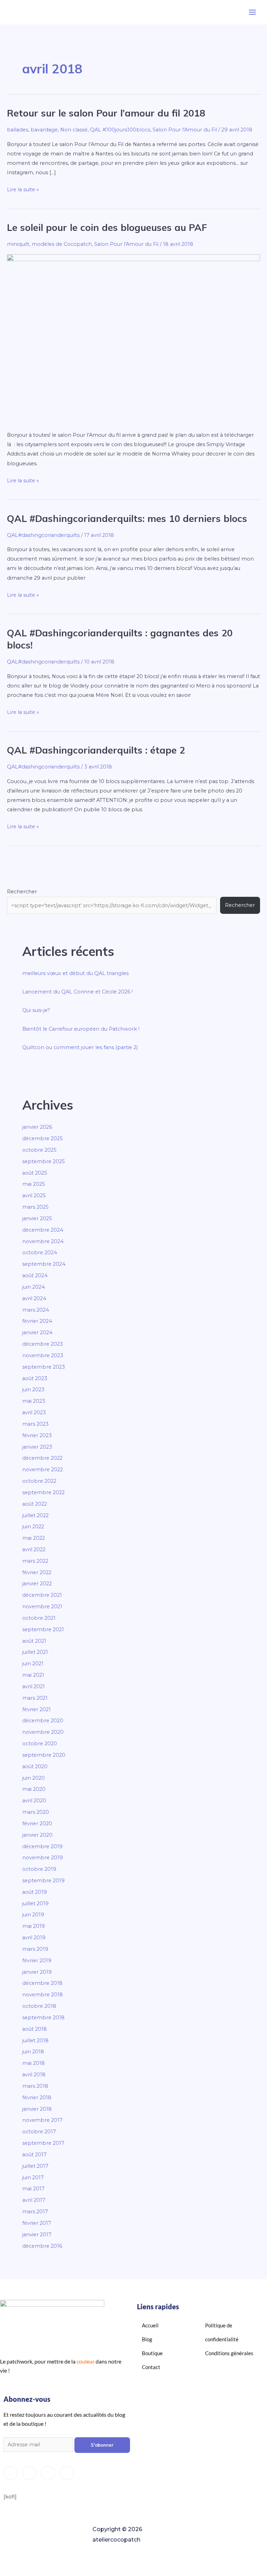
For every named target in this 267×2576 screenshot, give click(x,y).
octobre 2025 (39, 1150)
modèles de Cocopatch (62, 244)
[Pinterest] (67, 2473)
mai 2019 (34, 1926)
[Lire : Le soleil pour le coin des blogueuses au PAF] (133, 338)
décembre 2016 (42, 2246)
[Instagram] (10, 2473)
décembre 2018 (42, 1983)
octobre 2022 (39, 1481)
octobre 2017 (39, 2132)
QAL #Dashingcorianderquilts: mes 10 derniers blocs (127, 518)
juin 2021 (33, 1664)
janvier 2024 (37, 1333)
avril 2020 (34, 1801)
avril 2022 (34, 1549)
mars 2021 (35, 1698)
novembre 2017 (42, 2120)
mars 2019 (35, 1949)
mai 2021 (33, 1675)
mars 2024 (36, 1310)
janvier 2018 (37, 2109)
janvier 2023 (37, 1447)
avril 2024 (34, 1298)
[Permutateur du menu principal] (252, 12)
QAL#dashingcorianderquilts (43, 535)
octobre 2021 (39, 1618)
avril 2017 (34, 2200)
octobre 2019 (39, 1869)
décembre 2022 (42, 1458)
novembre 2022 (43, 1470)
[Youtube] (48, 2473)
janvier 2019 (37, 1972)
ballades (18, 130)
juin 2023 (33, 1390)
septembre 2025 (44, 1161)
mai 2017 (33, 2189)
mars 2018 (35, 2086)
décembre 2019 (42, 1846)
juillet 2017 (35, 2166)
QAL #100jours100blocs (120, 130)
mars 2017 (35, 2212)
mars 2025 (35, 1207)
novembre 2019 (43, 1858)
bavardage (44, 130)
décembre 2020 (43, 1721)
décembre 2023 (43, 1344)
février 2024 (37, 1321)
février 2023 (37, 1435)
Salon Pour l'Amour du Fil (185, 130)
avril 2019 (34, 1938)
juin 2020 (34, 1778)
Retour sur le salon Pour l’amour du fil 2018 (106, 113)
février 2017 (37, 2223)
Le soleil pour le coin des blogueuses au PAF (107, 227)
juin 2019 (33, 1915)
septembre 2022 (43, 1492)
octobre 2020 (40, 1744)
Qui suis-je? (36, 1010)
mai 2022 (34, 1538)
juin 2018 (33, 2052)
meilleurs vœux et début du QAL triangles (75, 973)
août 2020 (35, 1766)
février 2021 (37, 1709)
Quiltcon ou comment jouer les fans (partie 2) (80, 1047)
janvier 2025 (37, 1218)
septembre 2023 (44, 1367)
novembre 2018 (43, 1995)
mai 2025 (34, 1184)
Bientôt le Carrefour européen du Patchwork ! (81, 1029)
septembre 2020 (44, 1755)
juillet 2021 (35, 1652)
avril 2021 (34, 1687)
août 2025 (35, 1173)
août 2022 (35, 1504)
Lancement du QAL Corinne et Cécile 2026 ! (78, 992)
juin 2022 (33, 1527)
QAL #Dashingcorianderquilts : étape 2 (96, 750)
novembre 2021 (42, 1607)
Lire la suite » (23, 189)
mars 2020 (36, 1812)
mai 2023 (34, 1401)
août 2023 (35, 1378)
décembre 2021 (42, 1595)
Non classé (74, 130)
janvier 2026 (37, 1127)
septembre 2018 (43, 2018)
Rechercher (22, 892)
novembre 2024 (43, 1241)
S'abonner (102, 2445)
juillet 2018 (35, 2040)
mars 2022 (35, 1561)
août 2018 (35, 2029)
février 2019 (37, 1961)
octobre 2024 (40, 1253)
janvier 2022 (37, 1584)
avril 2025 (34, 1196)
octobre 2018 (39, 2006)
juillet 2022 (35, 1515)
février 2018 (37, 2098)
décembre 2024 (43, 1230)
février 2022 (37, 1572)
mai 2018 (34, 2063)
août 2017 (34, 2155)
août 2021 (34, 1641)
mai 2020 (34, 1789)
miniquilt (18, 244)
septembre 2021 (43, 1629)
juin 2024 (34, 1287)
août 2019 (35, 1892)
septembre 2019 (43, 1881)
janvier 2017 (37, 2235)
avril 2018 (34, 2075)
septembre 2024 (44, 1264)
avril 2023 (34, 1412)
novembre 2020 (43, 1732)
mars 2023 (35, 1424)
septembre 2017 (43, 2143)
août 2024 (35, 1275)
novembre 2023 (43, 1355)
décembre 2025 (43, 1138)
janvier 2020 (37, 1835)
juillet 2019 (35, 1903)
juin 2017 (33, 2177)
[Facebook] (29, 2473)
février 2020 (37, 1824)
